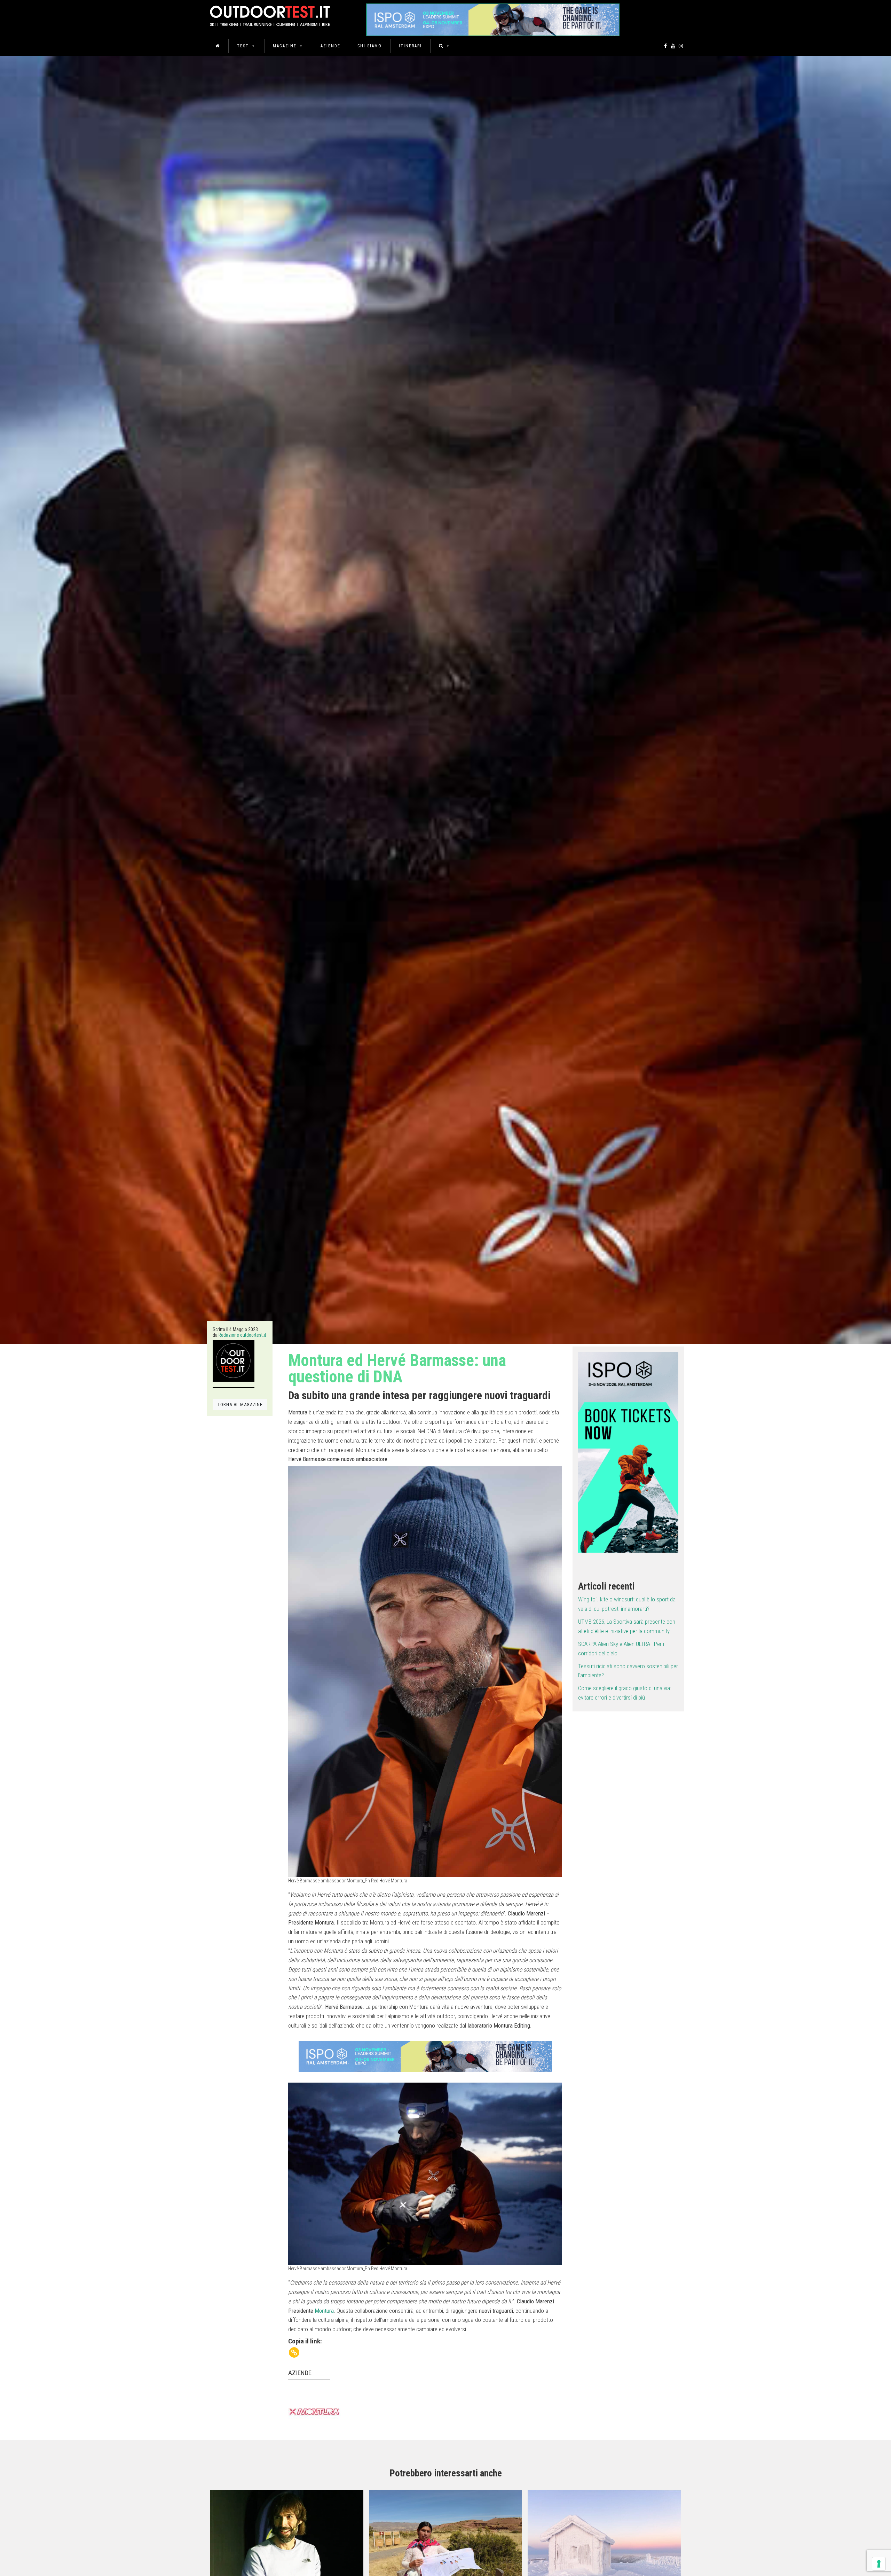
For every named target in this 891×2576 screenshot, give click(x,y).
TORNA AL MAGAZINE (240, 1404)
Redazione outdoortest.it (242, 1335)
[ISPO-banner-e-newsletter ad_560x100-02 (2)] (628, 1452)
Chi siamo (370, 46)
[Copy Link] (294, 2352)
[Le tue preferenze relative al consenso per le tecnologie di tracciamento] (879, 2564)
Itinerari (410, 46)
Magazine (285, 46)
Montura (324, 2311)
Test (243, 46)
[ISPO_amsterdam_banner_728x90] (493, 18)
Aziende (330, 46)
